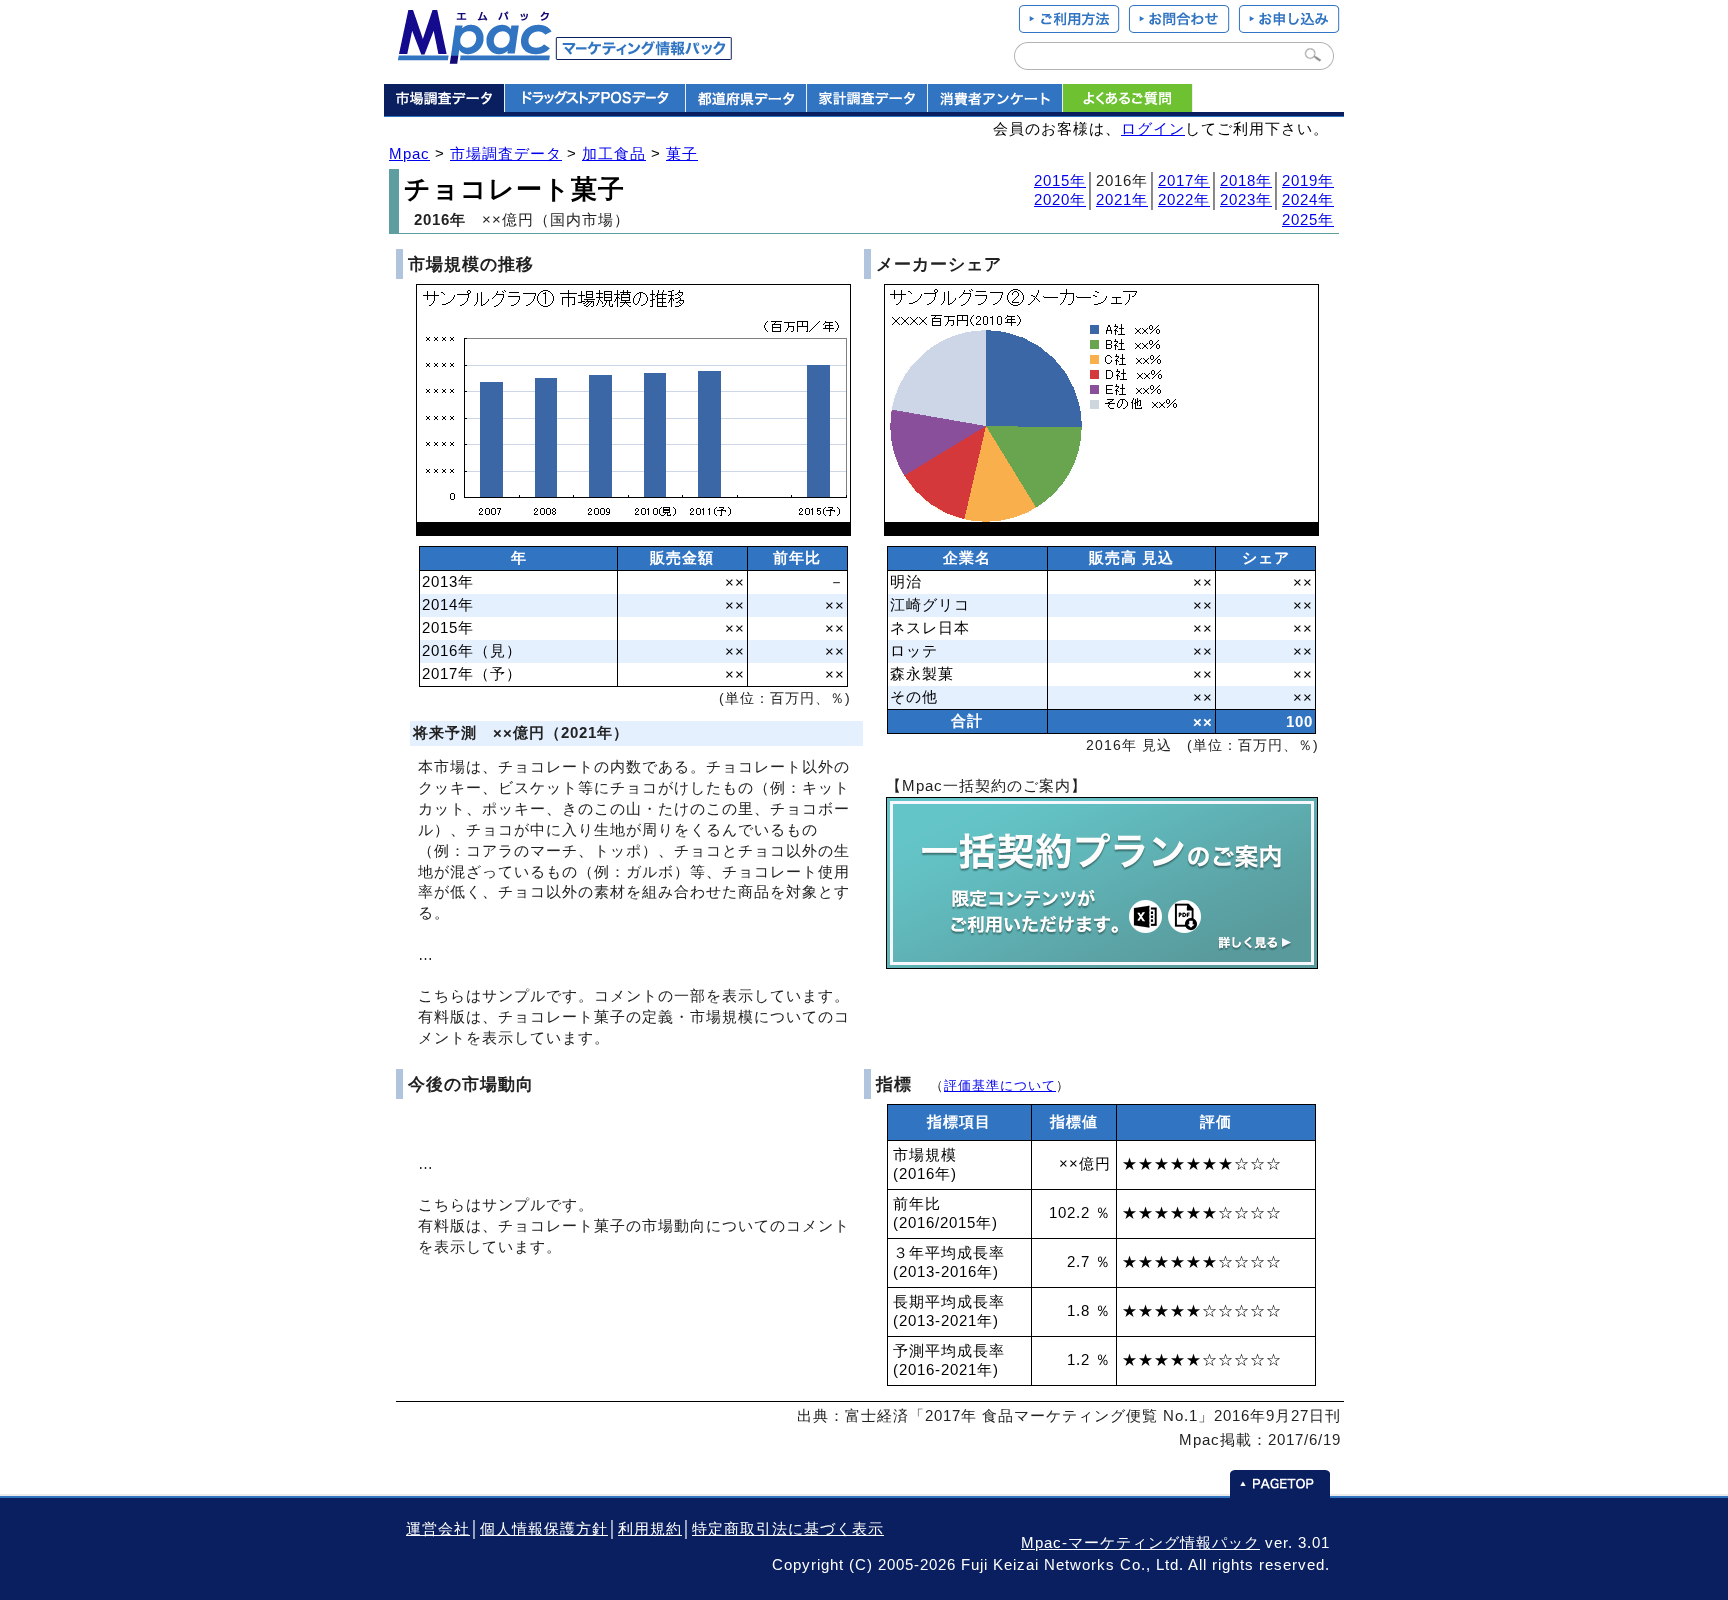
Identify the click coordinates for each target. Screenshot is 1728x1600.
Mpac (409, 154)
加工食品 (614, 154)
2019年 (1308, 181)
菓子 (682, 154)
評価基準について (1000, 1085)
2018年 (1246, 181)
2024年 (1308, 200)
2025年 (1308, 220)
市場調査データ (506, 154)
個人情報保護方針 (544, 1529)
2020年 (1060, 200)
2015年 (1060, 181)
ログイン (1153, 129)
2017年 (1184, 181)
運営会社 (438, 1529)
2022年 (1184, 200)
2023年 (1246, 200)
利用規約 (650, 1529)
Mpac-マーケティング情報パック (1140, 1543)
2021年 (1122, 200)
